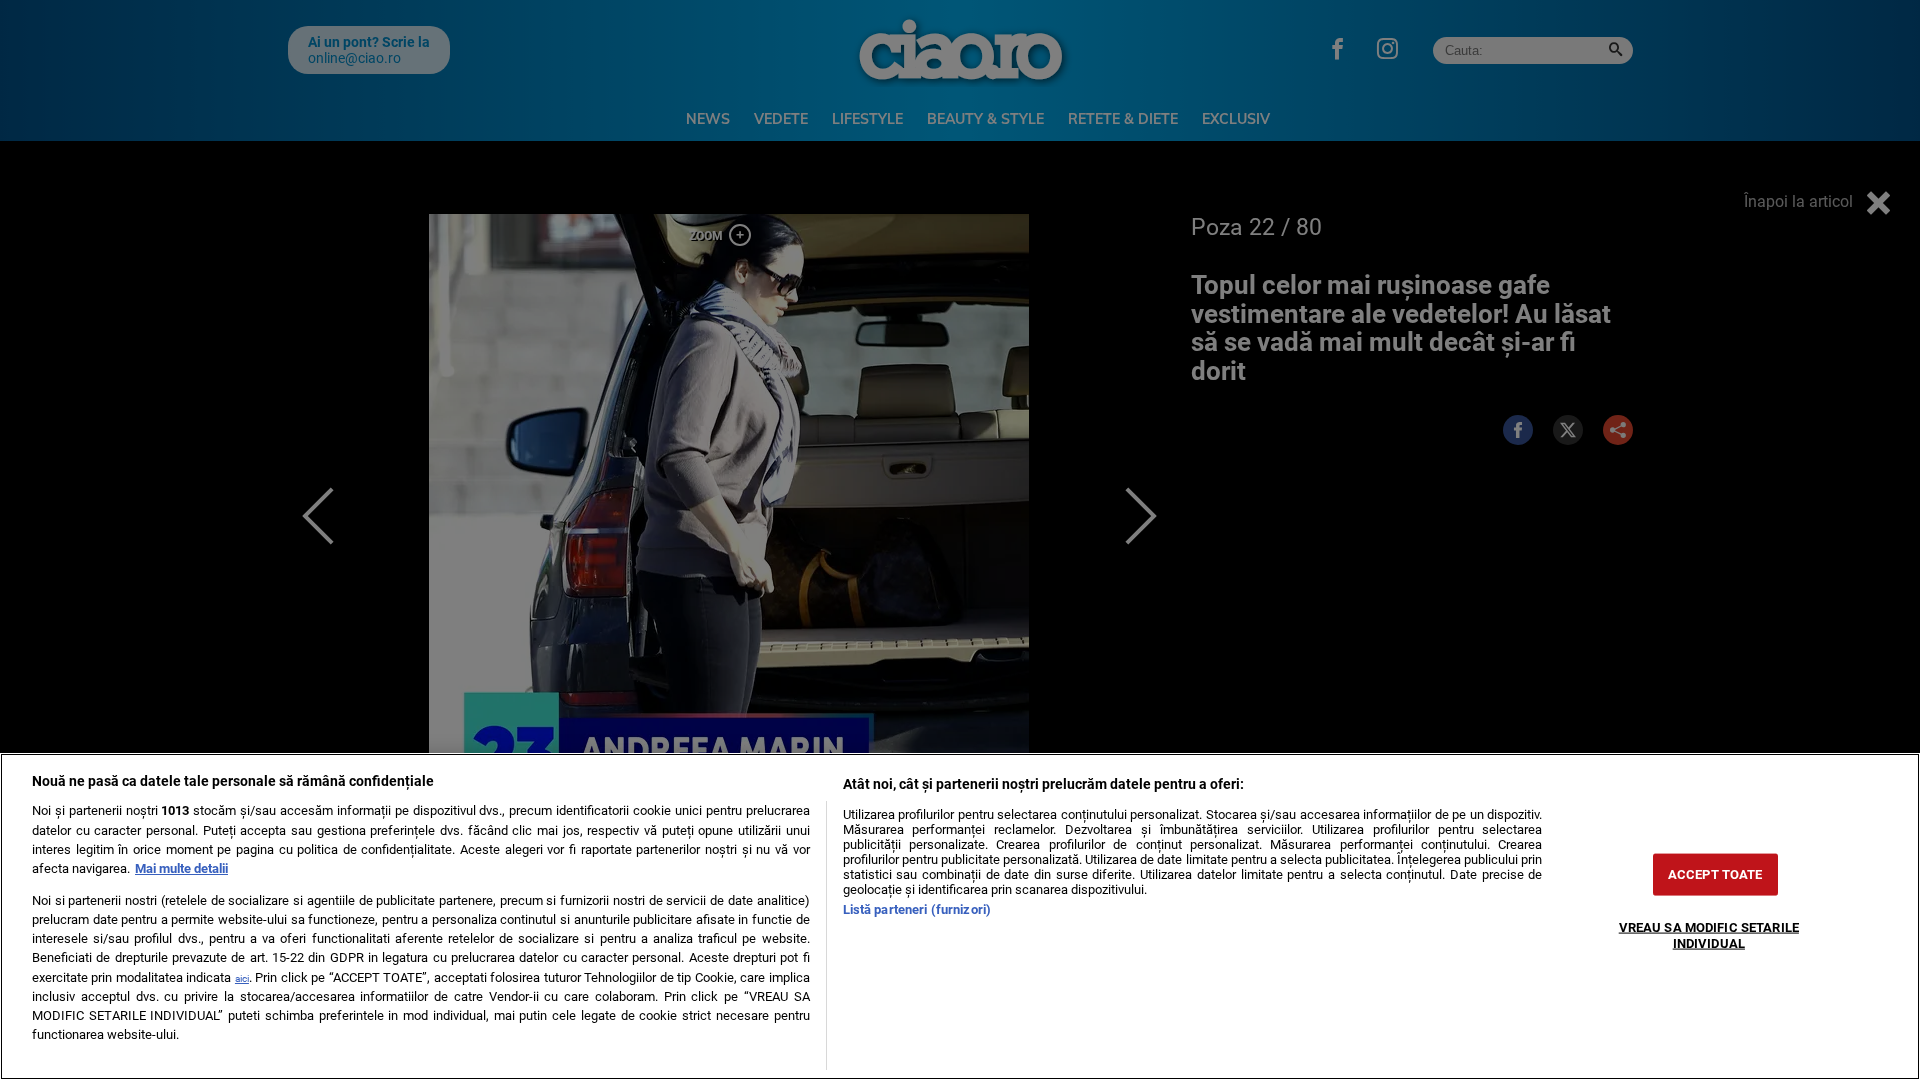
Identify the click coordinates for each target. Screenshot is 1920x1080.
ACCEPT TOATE (1715, 874)
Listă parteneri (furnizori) (917, 909)
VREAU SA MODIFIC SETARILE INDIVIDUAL (1709, 935)
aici (242, 978)
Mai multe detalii (181, 868)
